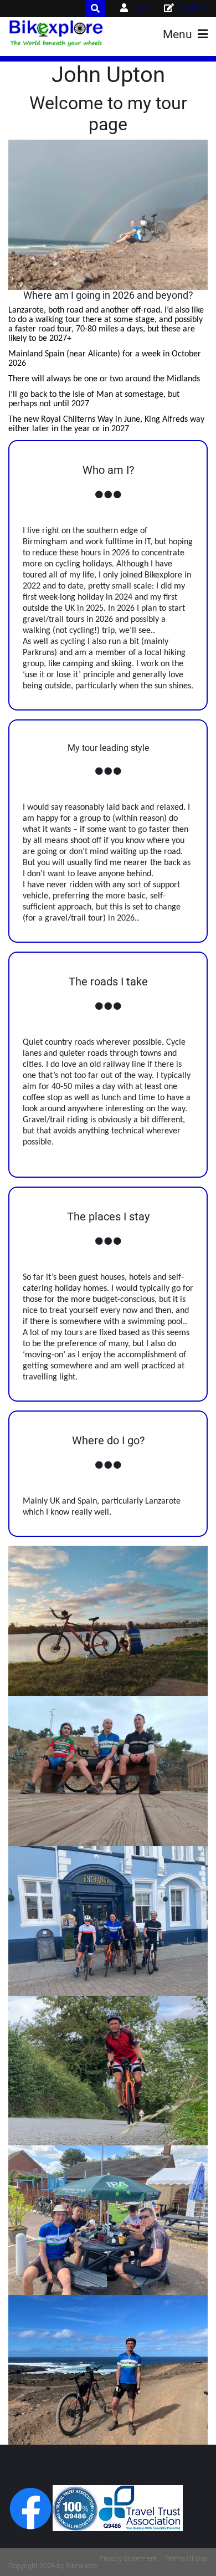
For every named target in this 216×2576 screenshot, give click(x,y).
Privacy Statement (128, 2559)
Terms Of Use (186, 2559)
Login (141, 8)
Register (192, 8)
